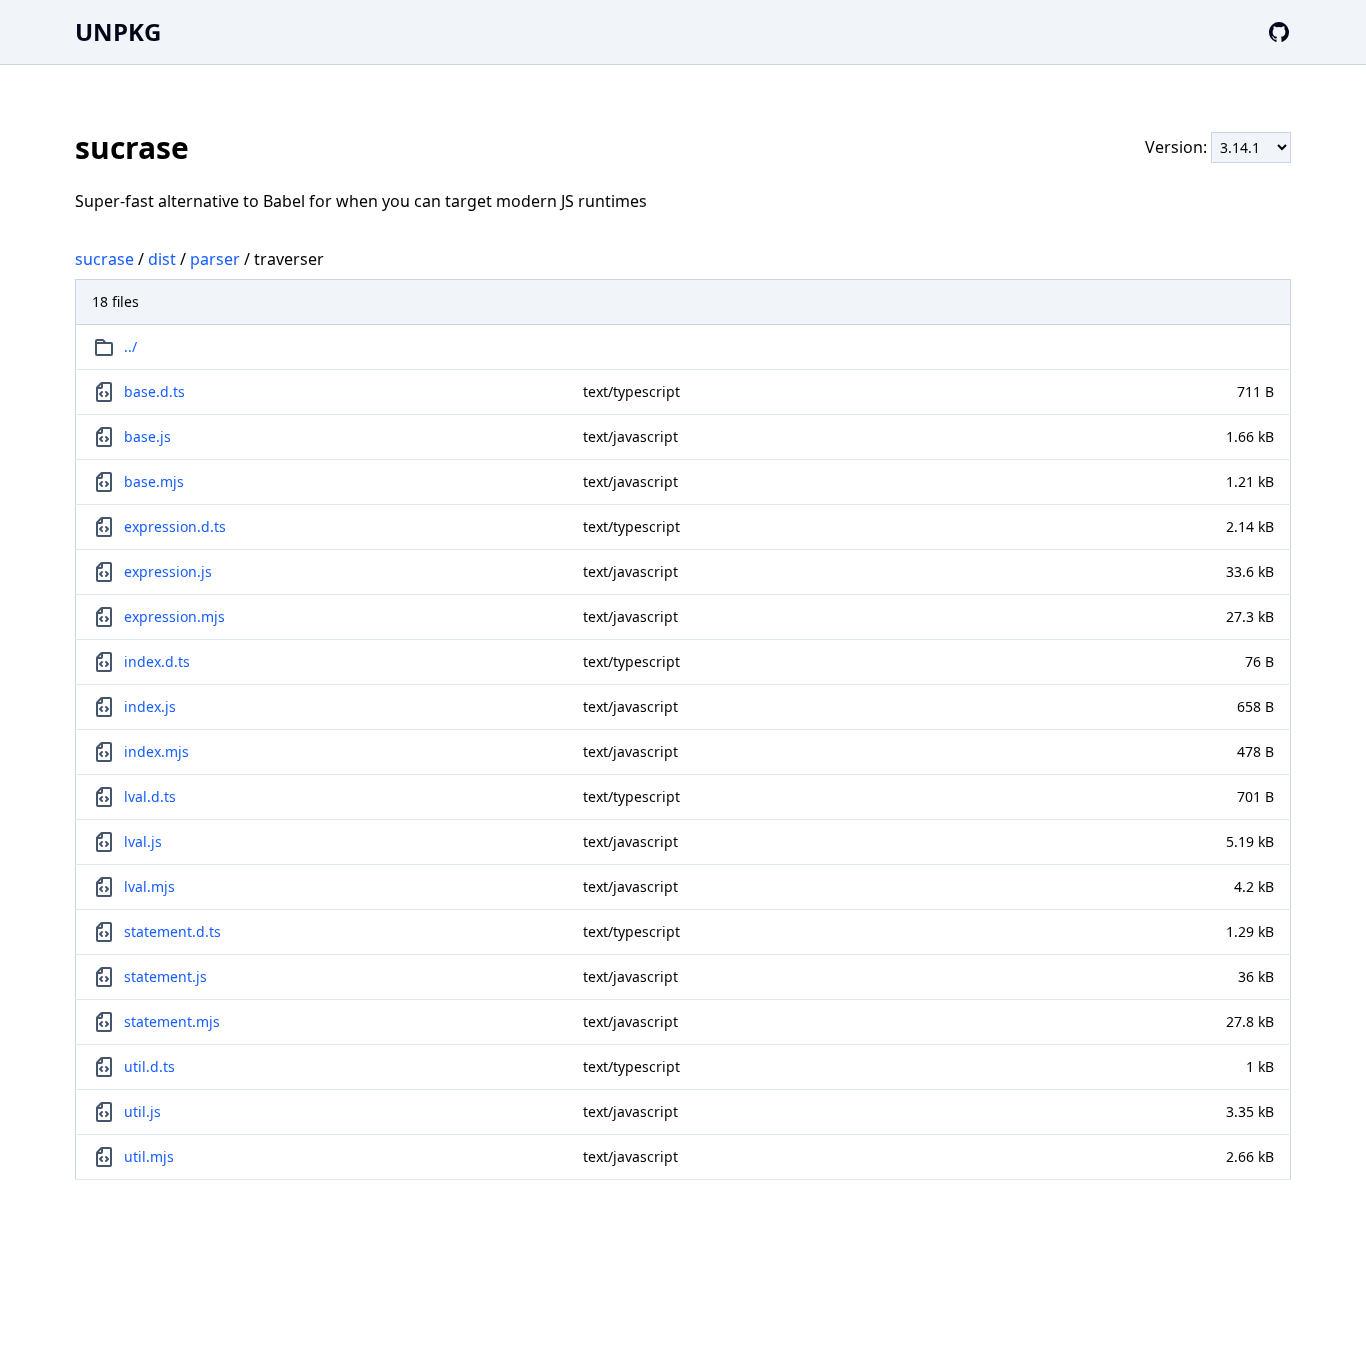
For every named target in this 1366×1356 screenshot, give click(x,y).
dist (162, 259)
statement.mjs (172, 1021)
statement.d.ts (172, 931)
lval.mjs (149, 886)
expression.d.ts (175, 526)
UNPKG (118, 31)
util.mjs (149, 1156)
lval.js (143, 841)
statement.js (165, 976)
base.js (147, 436)
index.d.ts (157, 661)
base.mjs (154, 481)
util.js (142, 1111)
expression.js (168, 571)
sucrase (104, 259)
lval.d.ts (150, 796)
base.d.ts (154, 391)
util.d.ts (149, 1066)
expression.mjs (174, 616)
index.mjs (156, 751)
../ (130, 346)
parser (215, 259)
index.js (150, 706)
